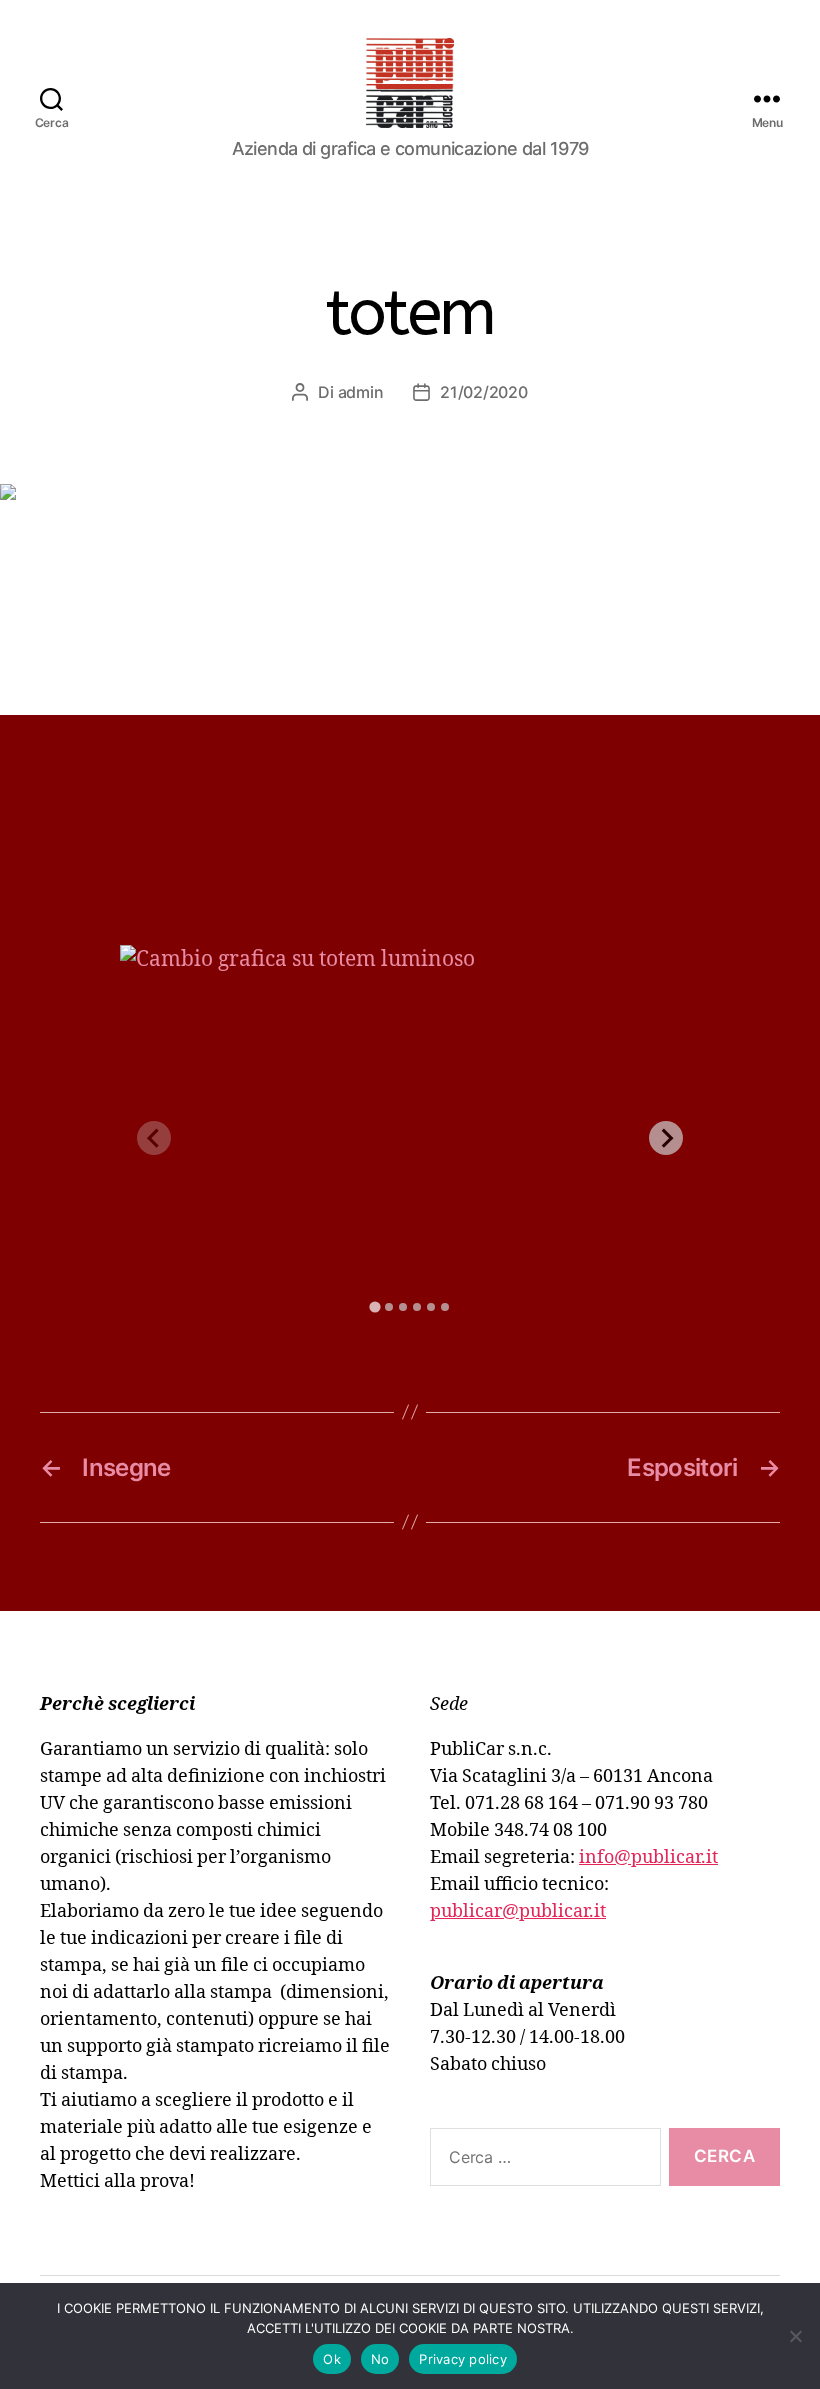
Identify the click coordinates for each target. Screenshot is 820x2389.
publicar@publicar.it (518, 1911)
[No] (795, 2336)
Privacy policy (463, 2359)
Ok (332, 2359)
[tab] (374, 1307)
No (380, 2359)
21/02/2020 (483, 392)
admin (361, 392)
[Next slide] (666, 1138)
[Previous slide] (154, 1138)
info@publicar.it (648, 1857)
